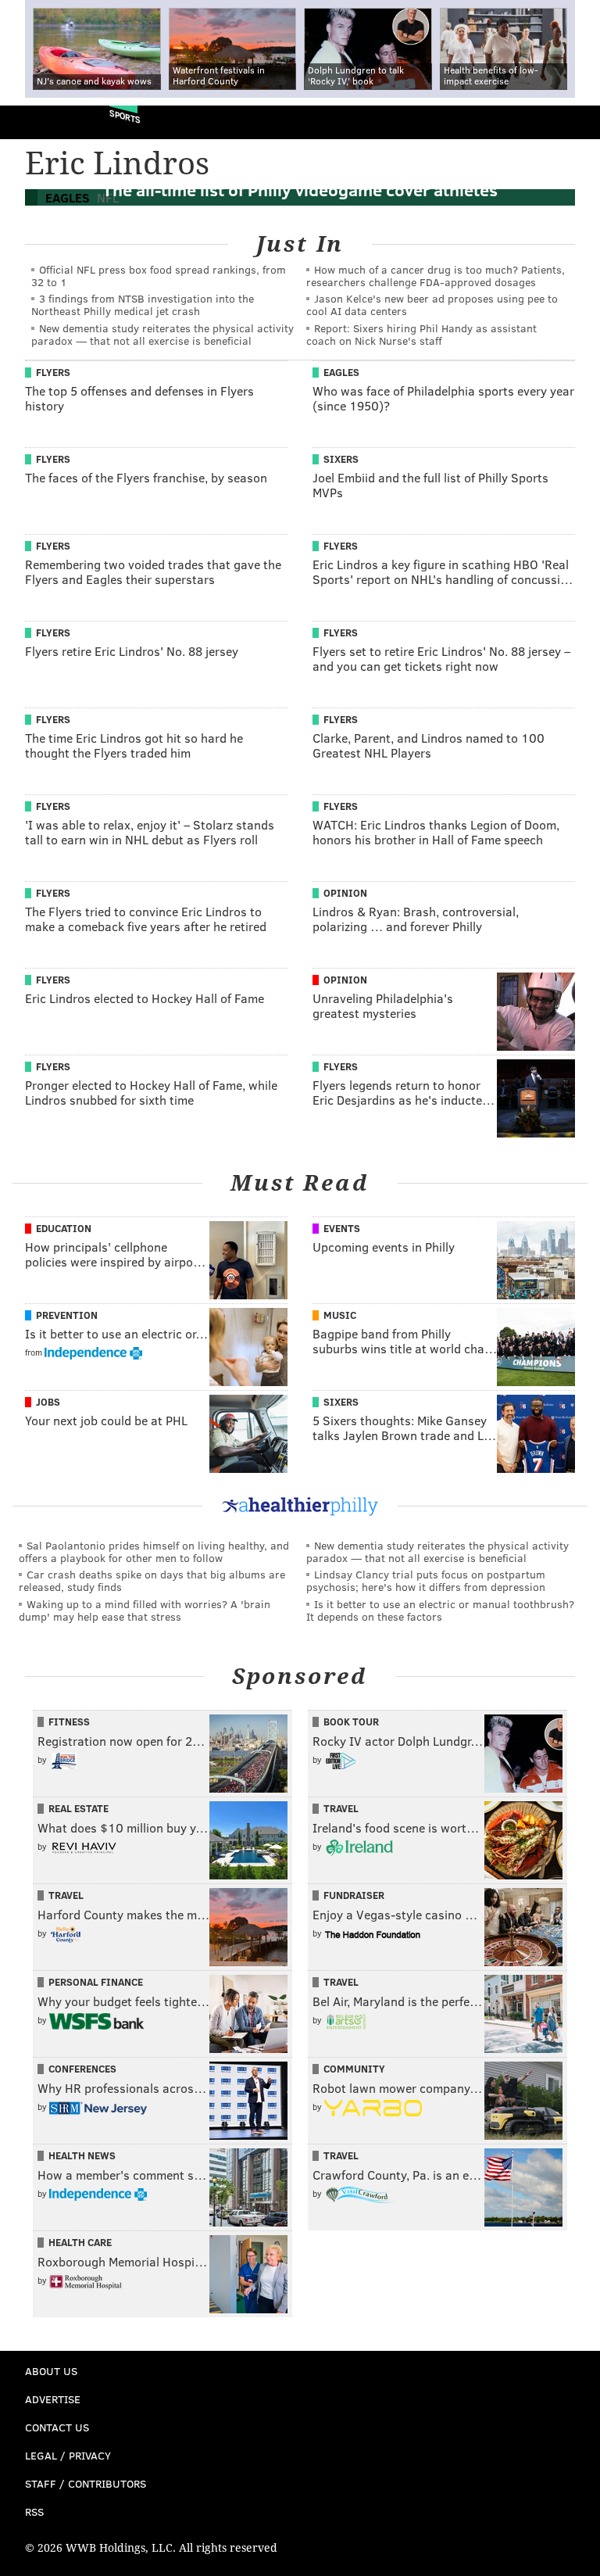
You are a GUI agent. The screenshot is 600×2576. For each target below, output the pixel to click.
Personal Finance (96, 1982)
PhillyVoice (38, 122)
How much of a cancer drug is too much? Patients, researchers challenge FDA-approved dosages (436, 276)
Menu (575, 122)
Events (342, 1228)
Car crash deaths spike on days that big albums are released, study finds (152, 1580)
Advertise (53, 2399)
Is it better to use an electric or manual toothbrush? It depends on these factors (440, 1610)
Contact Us (57, 2427)
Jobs (48, 1402)
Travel (341, 1808)
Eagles (341, 372)
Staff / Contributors (86, 2483)
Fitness (69, 1722)
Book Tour (351, 1722)
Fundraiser (354, 1895)
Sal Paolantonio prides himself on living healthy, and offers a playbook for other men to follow (154, 1551)
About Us (51, 2371)
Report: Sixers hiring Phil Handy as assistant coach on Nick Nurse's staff (421, 334)
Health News (82, 2155)
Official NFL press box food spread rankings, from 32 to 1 (159, 276)
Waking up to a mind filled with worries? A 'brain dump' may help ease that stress (145, 1610)
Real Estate (79, 1808)
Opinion (345, 893)
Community (354, 2069)
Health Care (80, 2242)
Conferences (82, 2069)
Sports (125, 116)
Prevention (67, 1315)
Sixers (341, 459)
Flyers (53, 372)
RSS (34, 2512)
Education (64, 1228)
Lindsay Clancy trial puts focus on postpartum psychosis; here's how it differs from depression (426, 1580)
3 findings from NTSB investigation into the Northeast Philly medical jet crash (143, 305)
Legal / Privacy (68, 2455)
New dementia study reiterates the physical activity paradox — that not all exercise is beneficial (162, 334)
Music (340, 1315)
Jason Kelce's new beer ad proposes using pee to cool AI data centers (432, 305)
